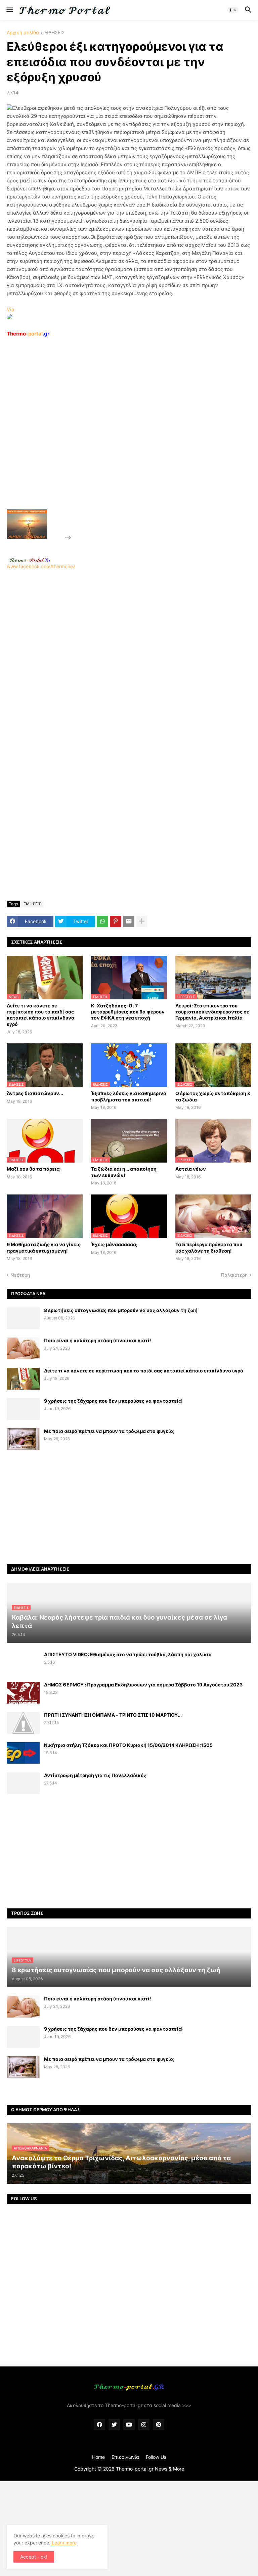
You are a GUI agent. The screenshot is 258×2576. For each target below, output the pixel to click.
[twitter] (114, 2425)
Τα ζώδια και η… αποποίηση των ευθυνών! (124, 1172)
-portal (28, 334)
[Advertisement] (123, 439)
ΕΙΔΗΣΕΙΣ (55, 33)
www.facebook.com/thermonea (41, 566)
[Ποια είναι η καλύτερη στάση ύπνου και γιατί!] (23, 1348)
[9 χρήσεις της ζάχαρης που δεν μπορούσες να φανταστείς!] (23, 1409)
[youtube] (129, 2425)
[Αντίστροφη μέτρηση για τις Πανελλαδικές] (23, 1783)
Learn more (64, 2543)
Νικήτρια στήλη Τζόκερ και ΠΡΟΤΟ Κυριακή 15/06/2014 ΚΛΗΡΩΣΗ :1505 (128, 1745)
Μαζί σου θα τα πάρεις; (34, 1169)
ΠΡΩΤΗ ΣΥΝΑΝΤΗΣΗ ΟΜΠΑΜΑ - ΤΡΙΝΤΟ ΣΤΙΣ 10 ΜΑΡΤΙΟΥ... (113, 1715)
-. (29, 560)
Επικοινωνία (125, 2457)
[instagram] (144, 2425)
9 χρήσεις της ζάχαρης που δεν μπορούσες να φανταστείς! (113, 1401)
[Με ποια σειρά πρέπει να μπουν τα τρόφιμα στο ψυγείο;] (23, 1439)
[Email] (129, 921)
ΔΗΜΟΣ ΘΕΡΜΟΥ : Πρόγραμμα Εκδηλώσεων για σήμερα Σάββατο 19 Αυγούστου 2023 (143, 1685)
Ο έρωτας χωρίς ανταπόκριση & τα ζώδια (213, 1096)
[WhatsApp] (102, 921)
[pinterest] (159, 2425)
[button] (9, 10)
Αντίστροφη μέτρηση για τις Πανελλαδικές (95, 1775)
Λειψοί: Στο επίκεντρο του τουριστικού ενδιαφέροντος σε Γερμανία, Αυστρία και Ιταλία (212, 1012)
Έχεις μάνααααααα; (114, 1244)
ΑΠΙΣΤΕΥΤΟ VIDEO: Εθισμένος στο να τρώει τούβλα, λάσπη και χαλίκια (128, 1654)
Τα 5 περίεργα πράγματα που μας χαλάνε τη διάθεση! (209, 1247)
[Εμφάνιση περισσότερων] (142, 921)
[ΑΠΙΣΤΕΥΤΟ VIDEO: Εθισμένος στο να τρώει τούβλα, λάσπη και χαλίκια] (23, 1662)
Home (98, 2457)
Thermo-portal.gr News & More (150, 2469)
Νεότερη (20, 1275)
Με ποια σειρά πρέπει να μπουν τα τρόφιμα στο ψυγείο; (109, 1431)
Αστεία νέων (191, 1169)
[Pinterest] (116, 921)
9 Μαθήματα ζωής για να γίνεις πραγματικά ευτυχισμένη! (44, 1247)
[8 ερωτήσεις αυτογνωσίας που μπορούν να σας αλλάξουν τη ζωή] (23, 1318)
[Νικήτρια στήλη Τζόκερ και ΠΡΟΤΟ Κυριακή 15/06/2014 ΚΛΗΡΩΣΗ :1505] (23, 1753)
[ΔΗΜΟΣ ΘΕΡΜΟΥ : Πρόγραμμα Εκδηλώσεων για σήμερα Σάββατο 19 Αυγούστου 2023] (23, 1693)
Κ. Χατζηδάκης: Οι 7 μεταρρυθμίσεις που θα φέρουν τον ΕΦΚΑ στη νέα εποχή (128, 1012)
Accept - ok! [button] (34, 2557)
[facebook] (99, 2425)
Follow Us (156, 2457)
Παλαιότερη (234, 1275)
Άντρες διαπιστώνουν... (35, 1093)
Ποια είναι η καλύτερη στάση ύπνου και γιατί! (98, 1340)
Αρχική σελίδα (23, 33)
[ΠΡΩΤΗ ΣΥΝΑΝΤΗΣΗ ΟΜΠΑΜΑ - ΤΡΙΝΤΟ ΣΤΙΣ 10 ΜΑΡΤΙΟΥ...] (23, 1723)
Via (10, 309)
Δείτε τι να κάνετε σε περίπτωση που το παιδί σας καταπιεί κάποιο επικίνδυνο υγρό (40, 1015)
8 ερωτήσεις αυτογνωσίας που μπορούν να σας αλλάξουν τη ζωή (121, 1310)
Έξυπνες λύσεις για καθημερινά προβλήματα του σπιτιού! (129, 1096)
